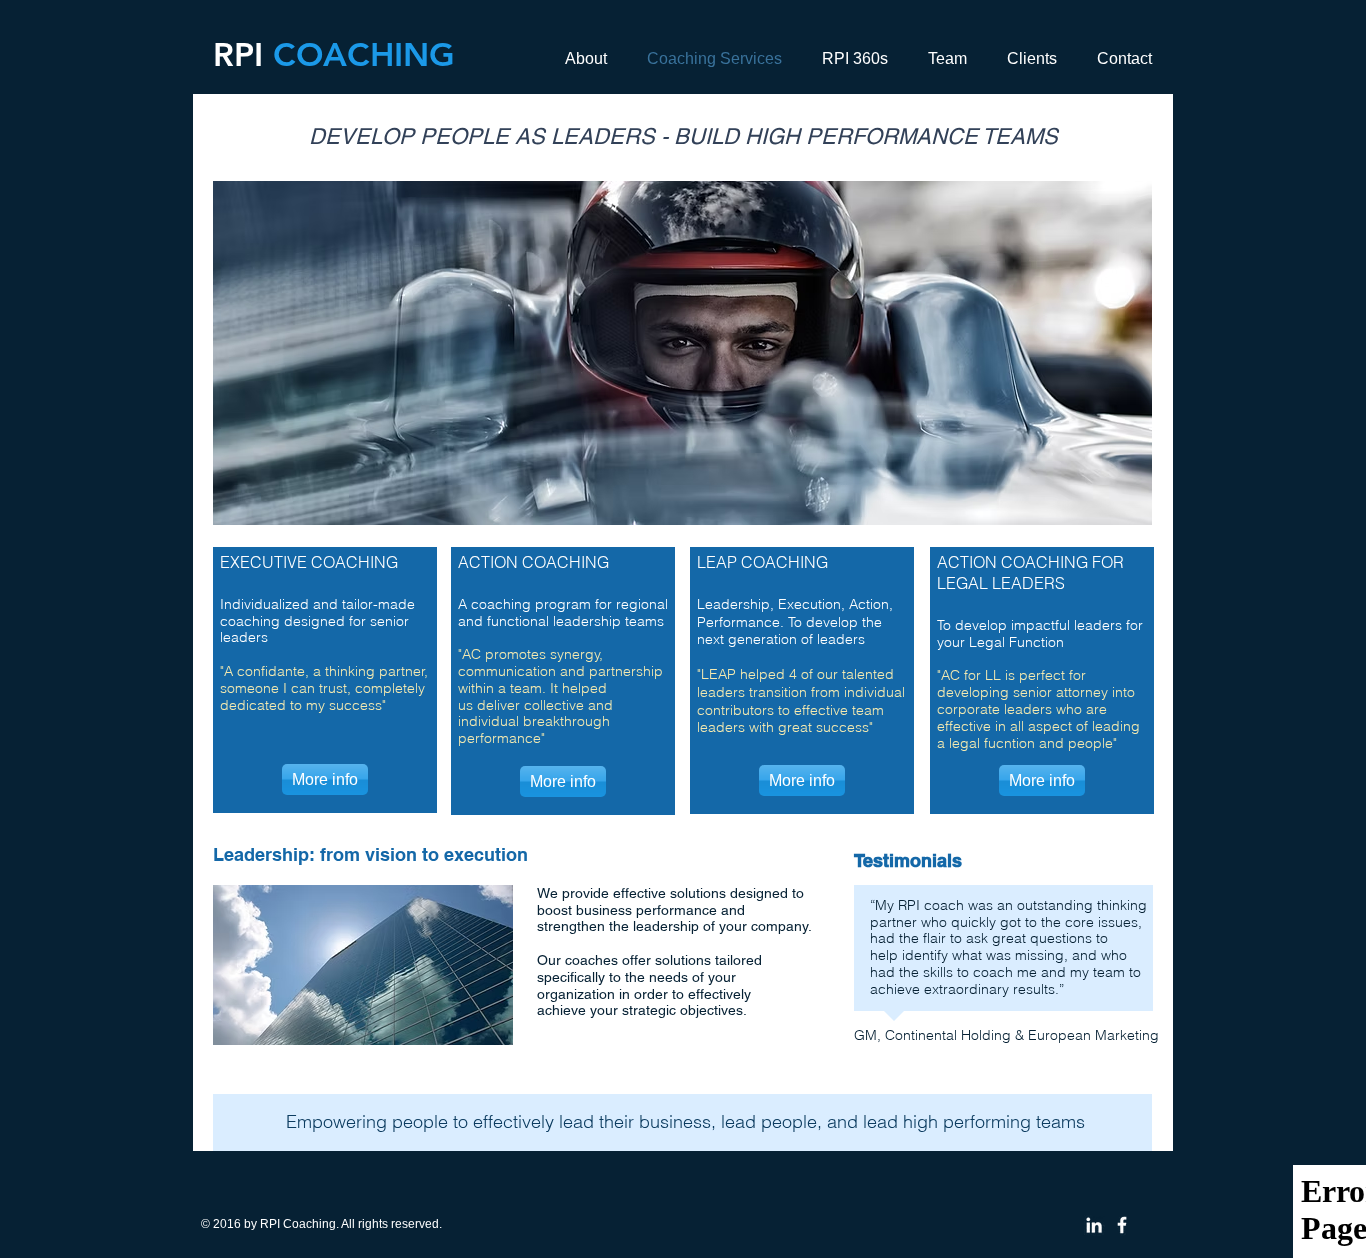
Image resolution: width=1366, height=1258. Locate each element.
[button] (682, 353)
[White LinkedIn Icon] (1094, 1225)
